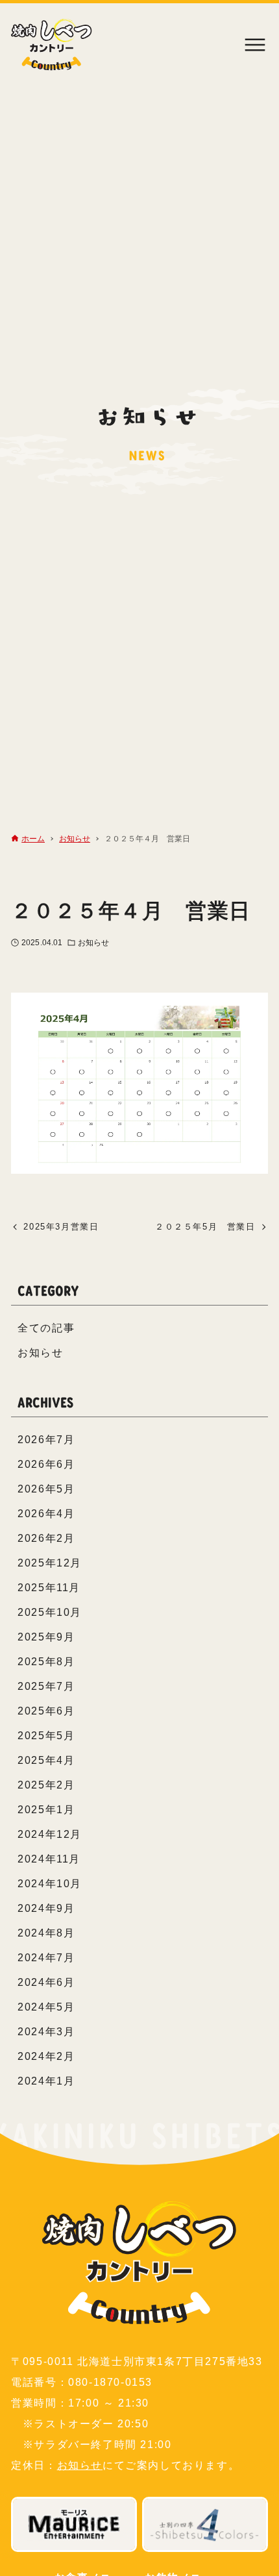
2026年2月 (46, 1538)
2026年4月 (46, 1514)
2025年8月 (46, 1662)
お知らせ (93, 943)
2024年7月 (46, 1958)
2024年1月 (46, 2081)
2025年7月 (46, 1686)
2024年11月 (49, 1859)
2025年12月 (50, 1563)
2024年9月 (46, 1908)
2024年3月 (46, 2032)
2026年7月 (46, 1440)
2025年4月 (46, 1760)
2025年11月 (49, 1588)
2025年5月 (46, 1736)
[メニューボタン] (255, 45)
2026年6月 (46, 1464)
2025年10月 (50, 1612)
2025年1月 (46, 1810)
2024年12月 (50, 1834)
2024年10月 (50, 1884)
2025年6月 (46, 1711)
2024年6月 (46, 1982)
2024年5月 (46, 2007)
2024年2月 (46, 2056)
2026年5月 (46, 1489)
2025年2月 (46, 1785)
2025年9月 (46, 1637)
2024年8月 (46, 1933)
